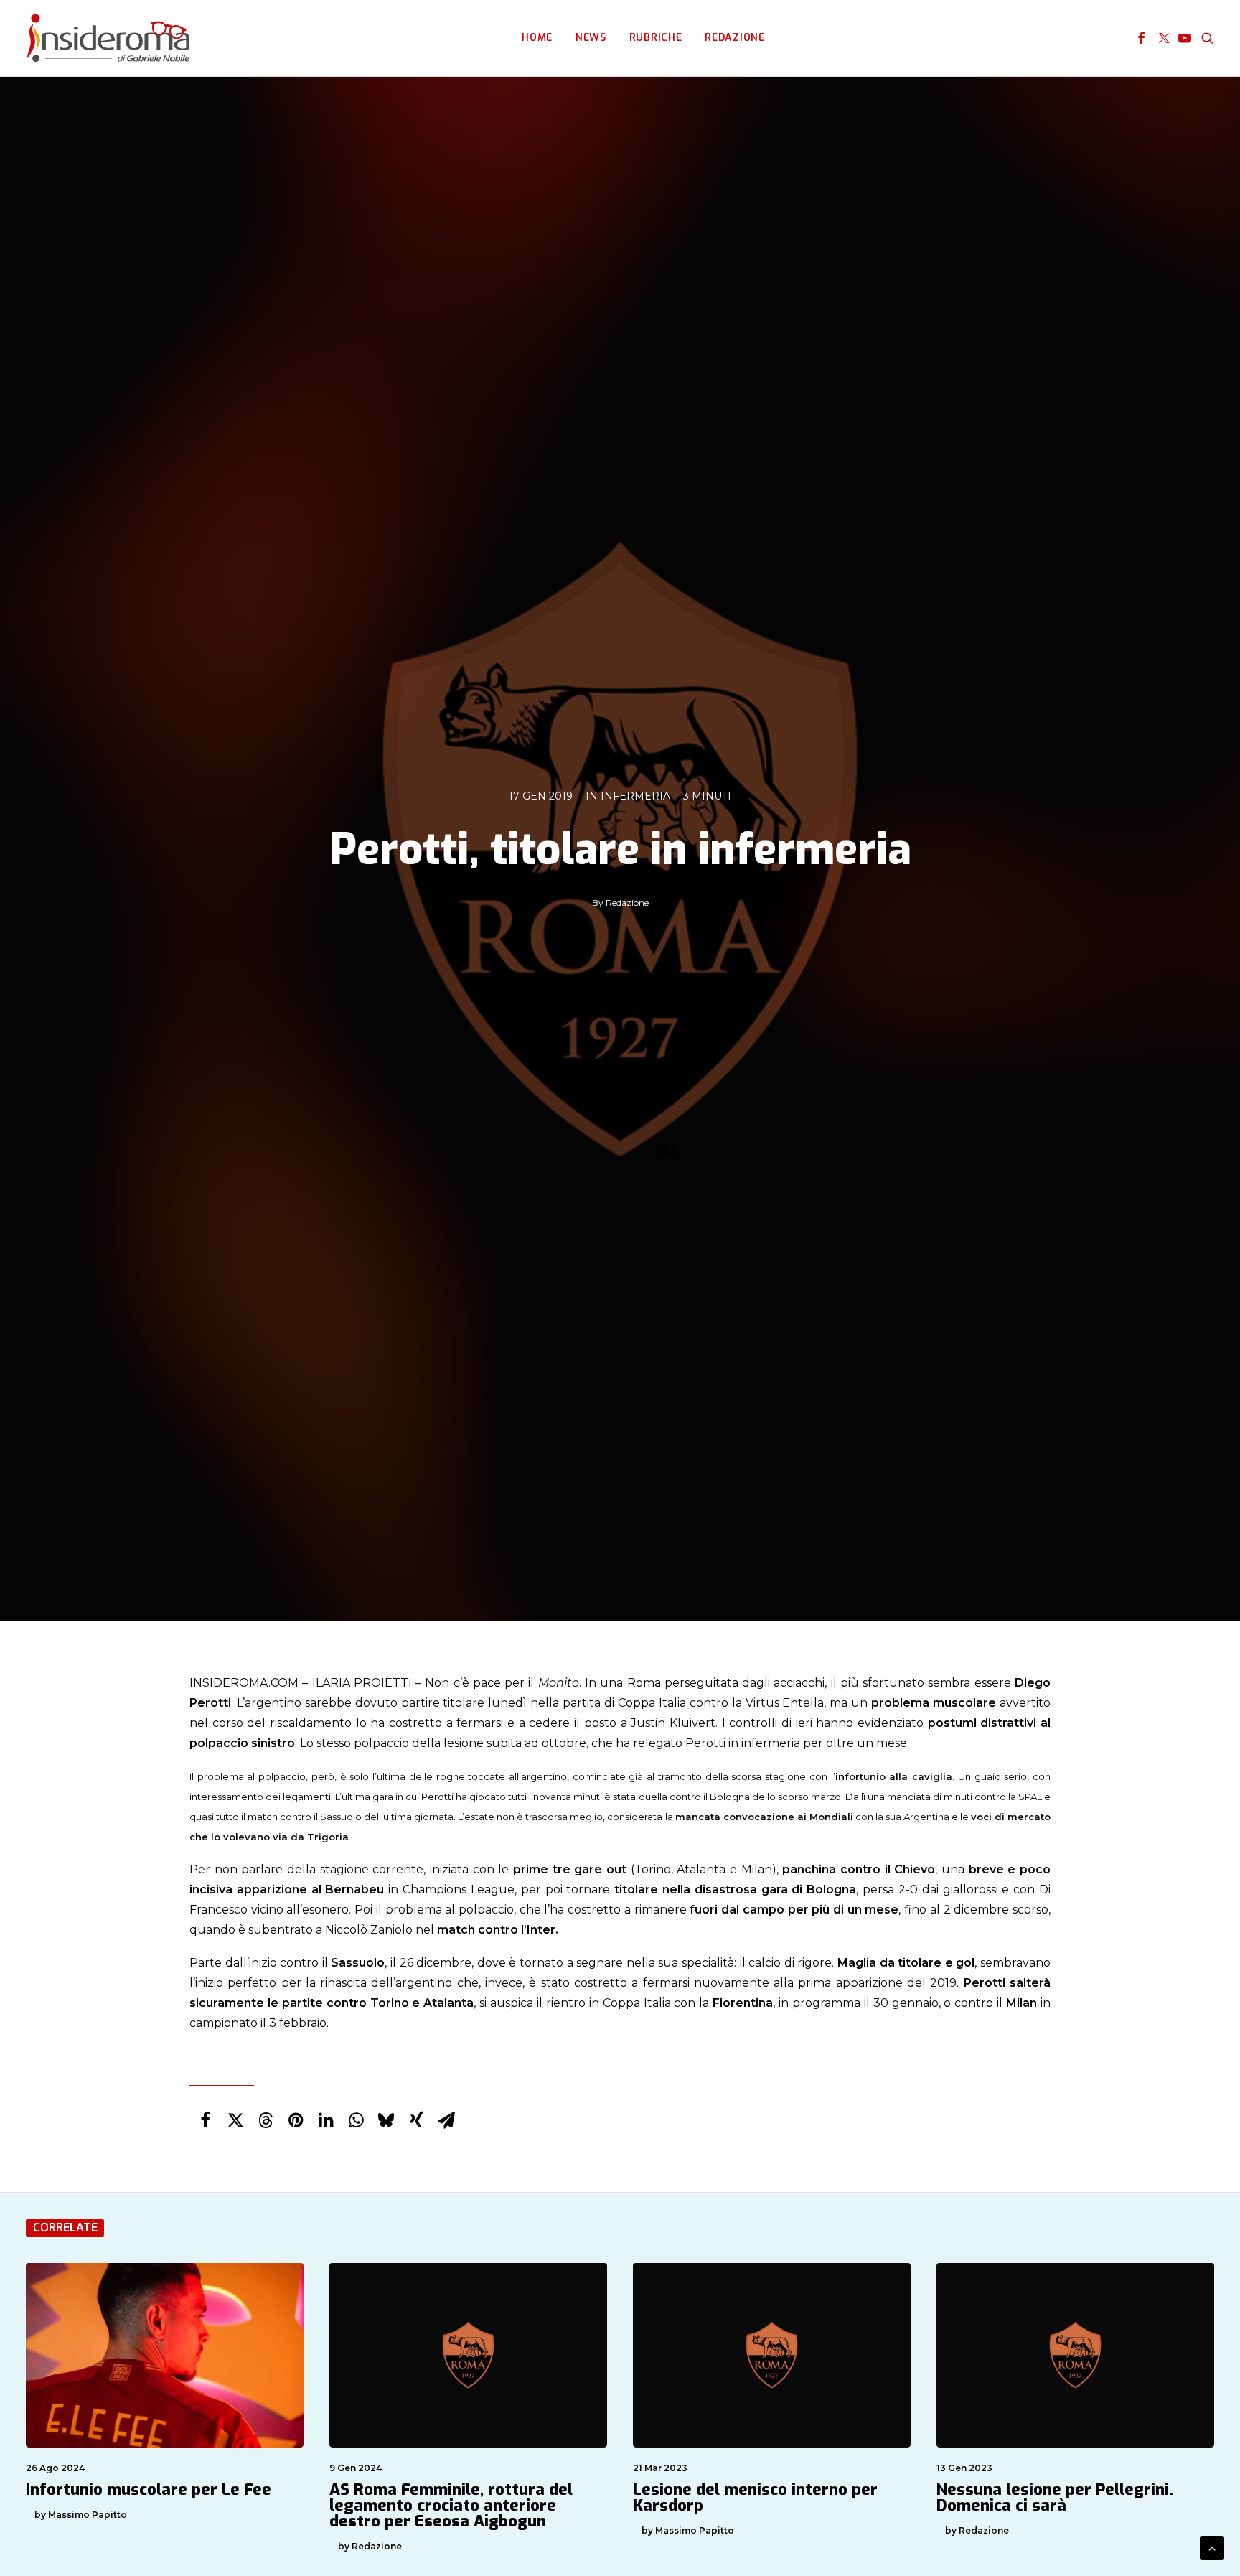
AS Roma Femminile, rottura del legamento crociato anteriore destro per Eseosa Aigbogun (451, 2505)
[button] (1141, 38)
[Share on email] (446, 2120)
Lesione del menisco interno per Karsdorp (755, 2497)
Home (537, 38)
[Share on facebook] (205, 2120)
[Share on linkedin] (326, 2120)
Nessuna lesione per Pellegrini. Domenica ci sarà (1055, 2497)
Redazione (734, 38)
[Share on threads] (266, 2120)
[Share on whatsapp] (356, 2120)
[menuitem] (537, 38)
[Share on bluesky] (386, 2120)
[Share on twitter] (235, 2120)
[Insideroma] (108, 38)
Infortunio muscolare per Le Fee (149, 2490)
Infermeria (635, 796)
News (591, 38)
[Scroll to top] (1212, 2547)
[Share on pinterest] (296, 2120)
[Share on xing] (416, 2120)
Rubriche (656, 38)
